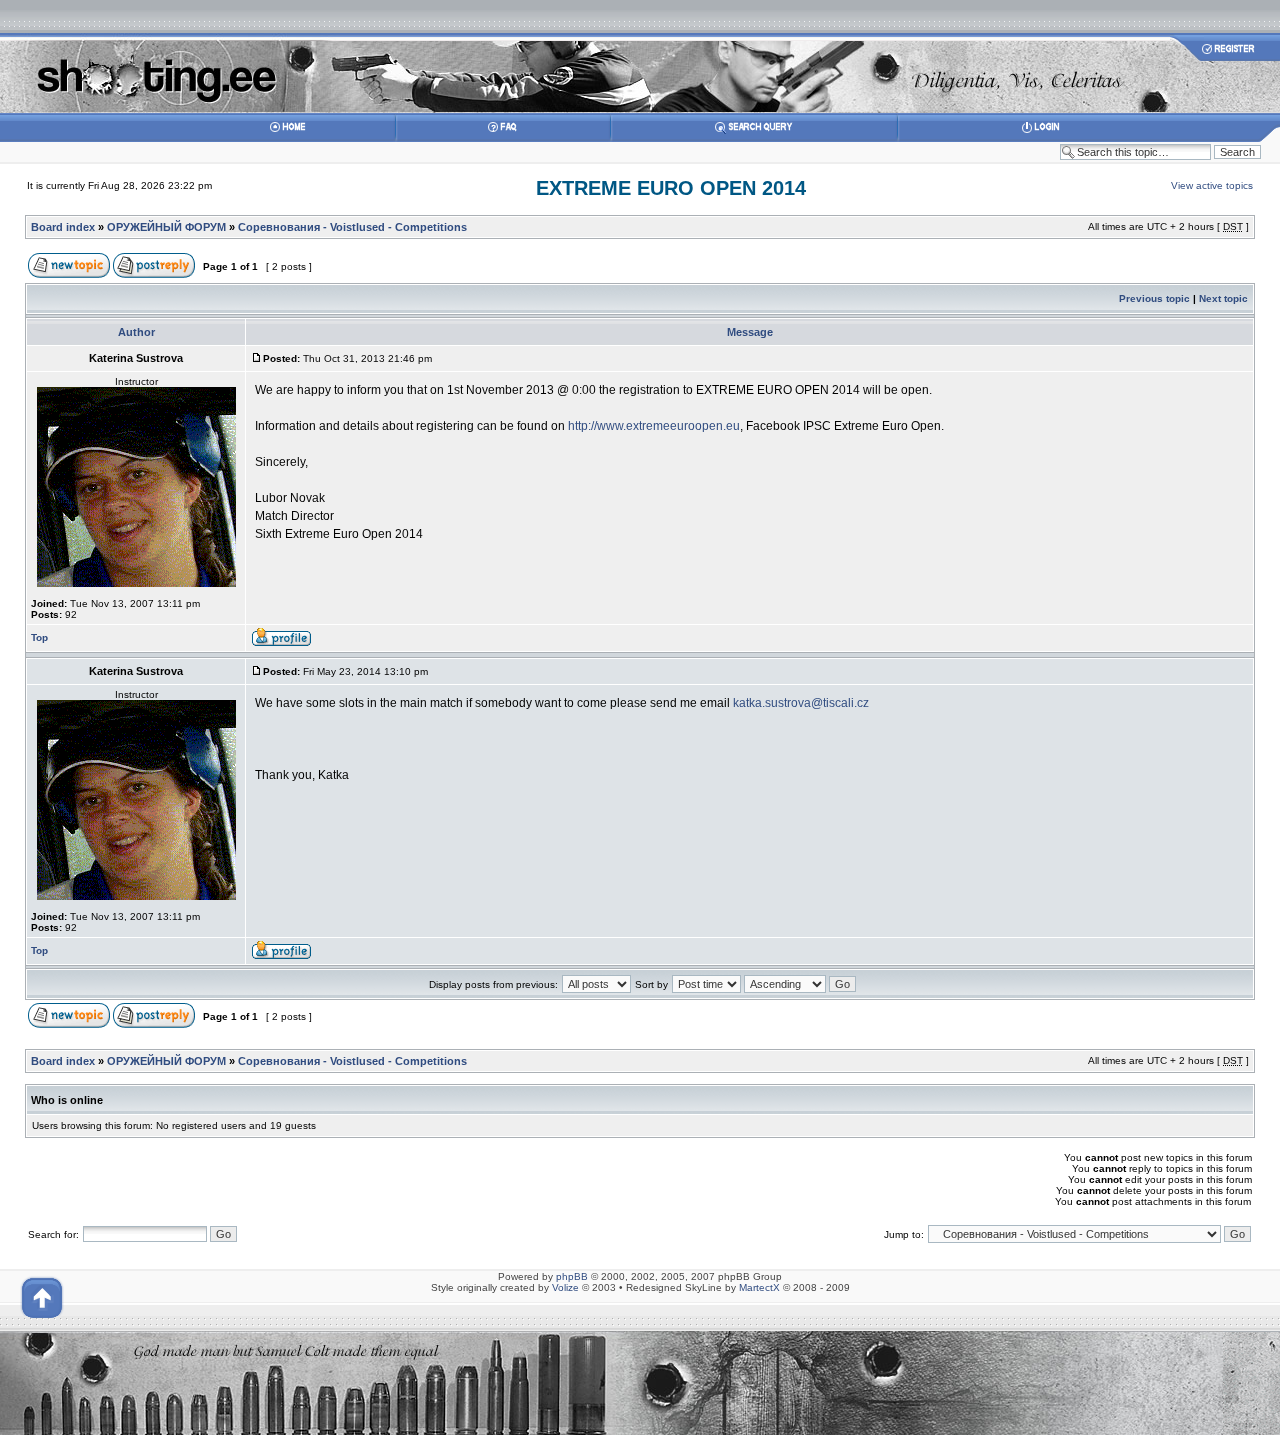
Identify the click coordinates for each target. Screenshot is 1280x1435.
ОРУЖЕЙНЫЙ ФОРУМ (166, 227)
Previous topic (1154, 298)
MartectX (759, 1287)
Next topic (1223, 298)
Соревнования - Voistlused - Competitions (352, 227)
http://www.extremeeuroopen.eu (654, 426)
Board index (63, 227)
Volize (565, 1287)
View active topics (1212, 185)
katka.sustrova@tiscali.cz (801, 703)
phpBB (572, 1276)
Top (39, 637)
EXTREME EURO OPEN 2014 (671, 188)
